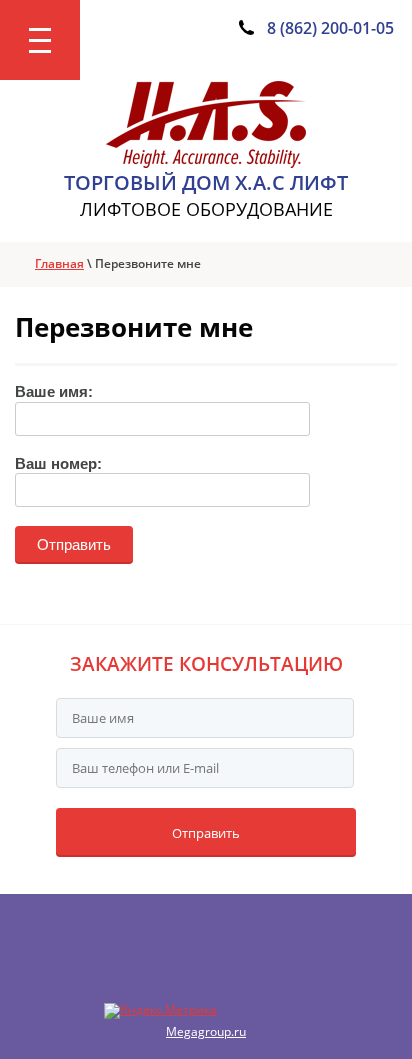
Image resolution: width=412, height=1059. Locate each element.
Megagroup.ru (206, 1031)
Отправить (206, 833)
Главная (59, 263)
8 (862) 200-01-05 (330, 28)
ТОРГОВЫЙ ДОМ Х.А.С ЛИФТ (206, 182)
